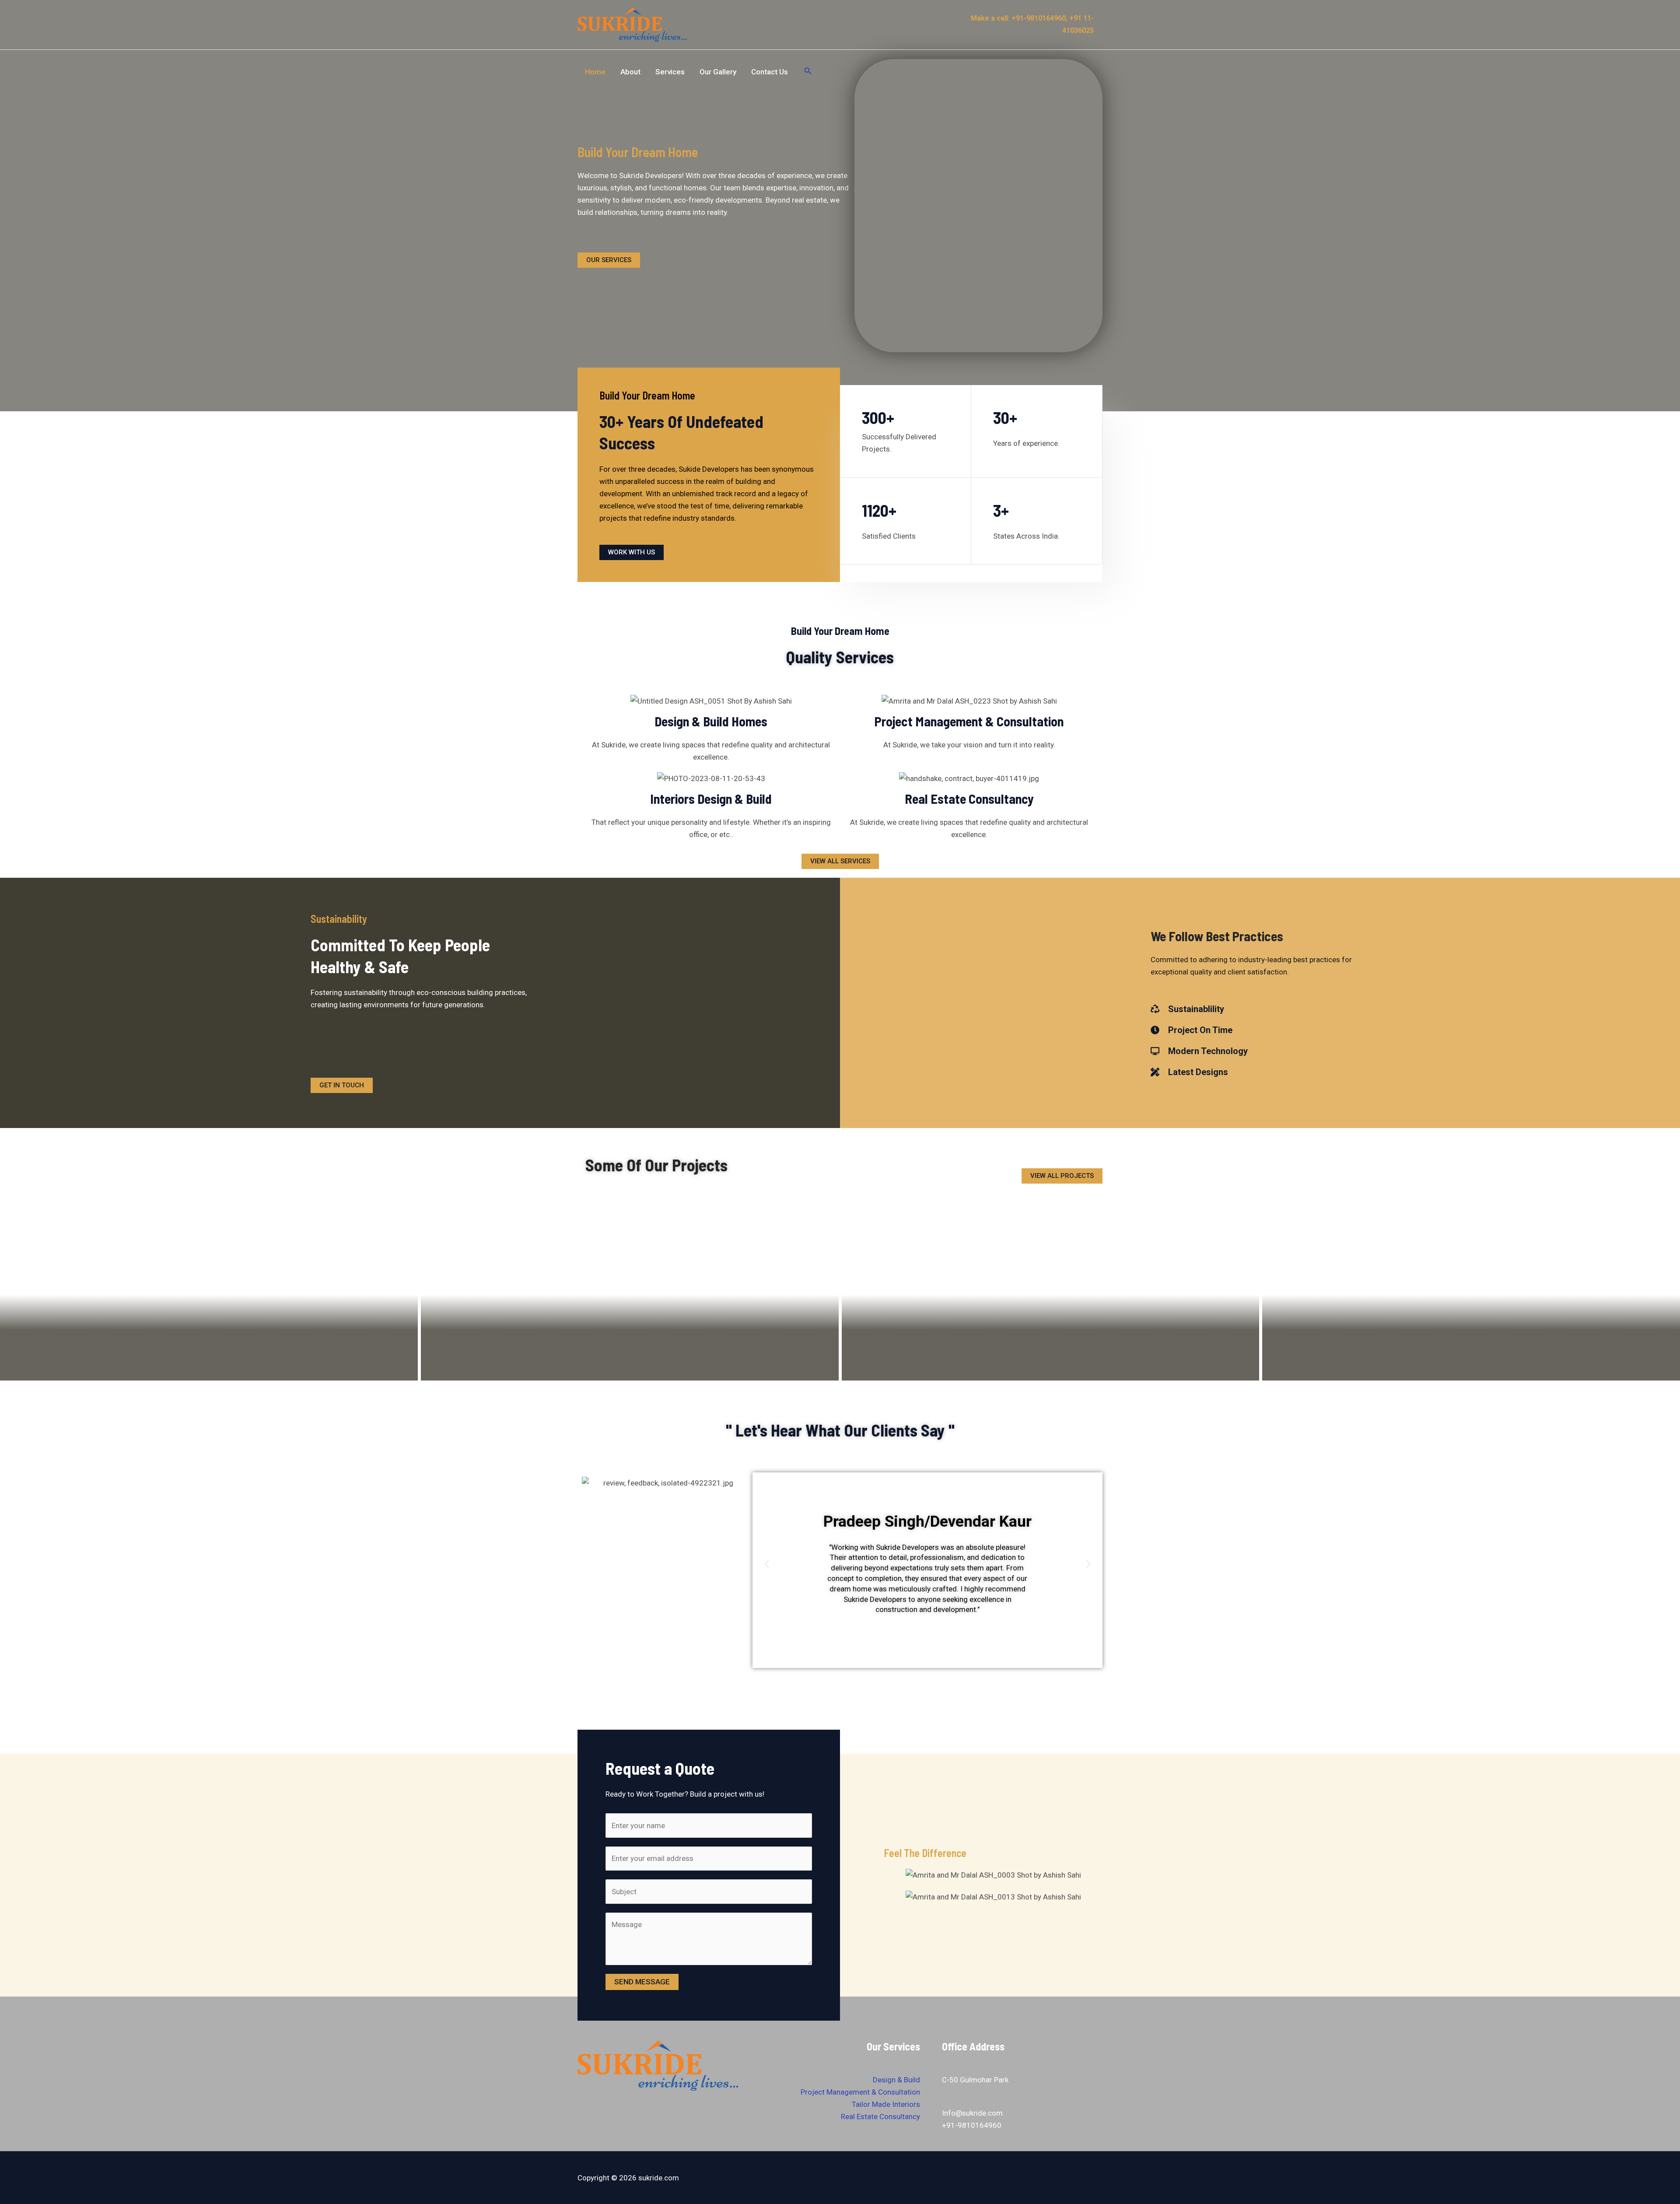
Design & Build (896, 2080)
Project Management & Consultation (860, 2092)
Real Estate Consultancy (880, 2116)
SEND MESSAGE (642, 1982)
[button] (767, 1565)
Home (595, 72)
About (630, 72)
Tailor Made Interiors (886, 2104)
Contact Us (770, 72)
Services (670, 72)
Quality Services (840, 657)
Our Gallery (718, 72)
